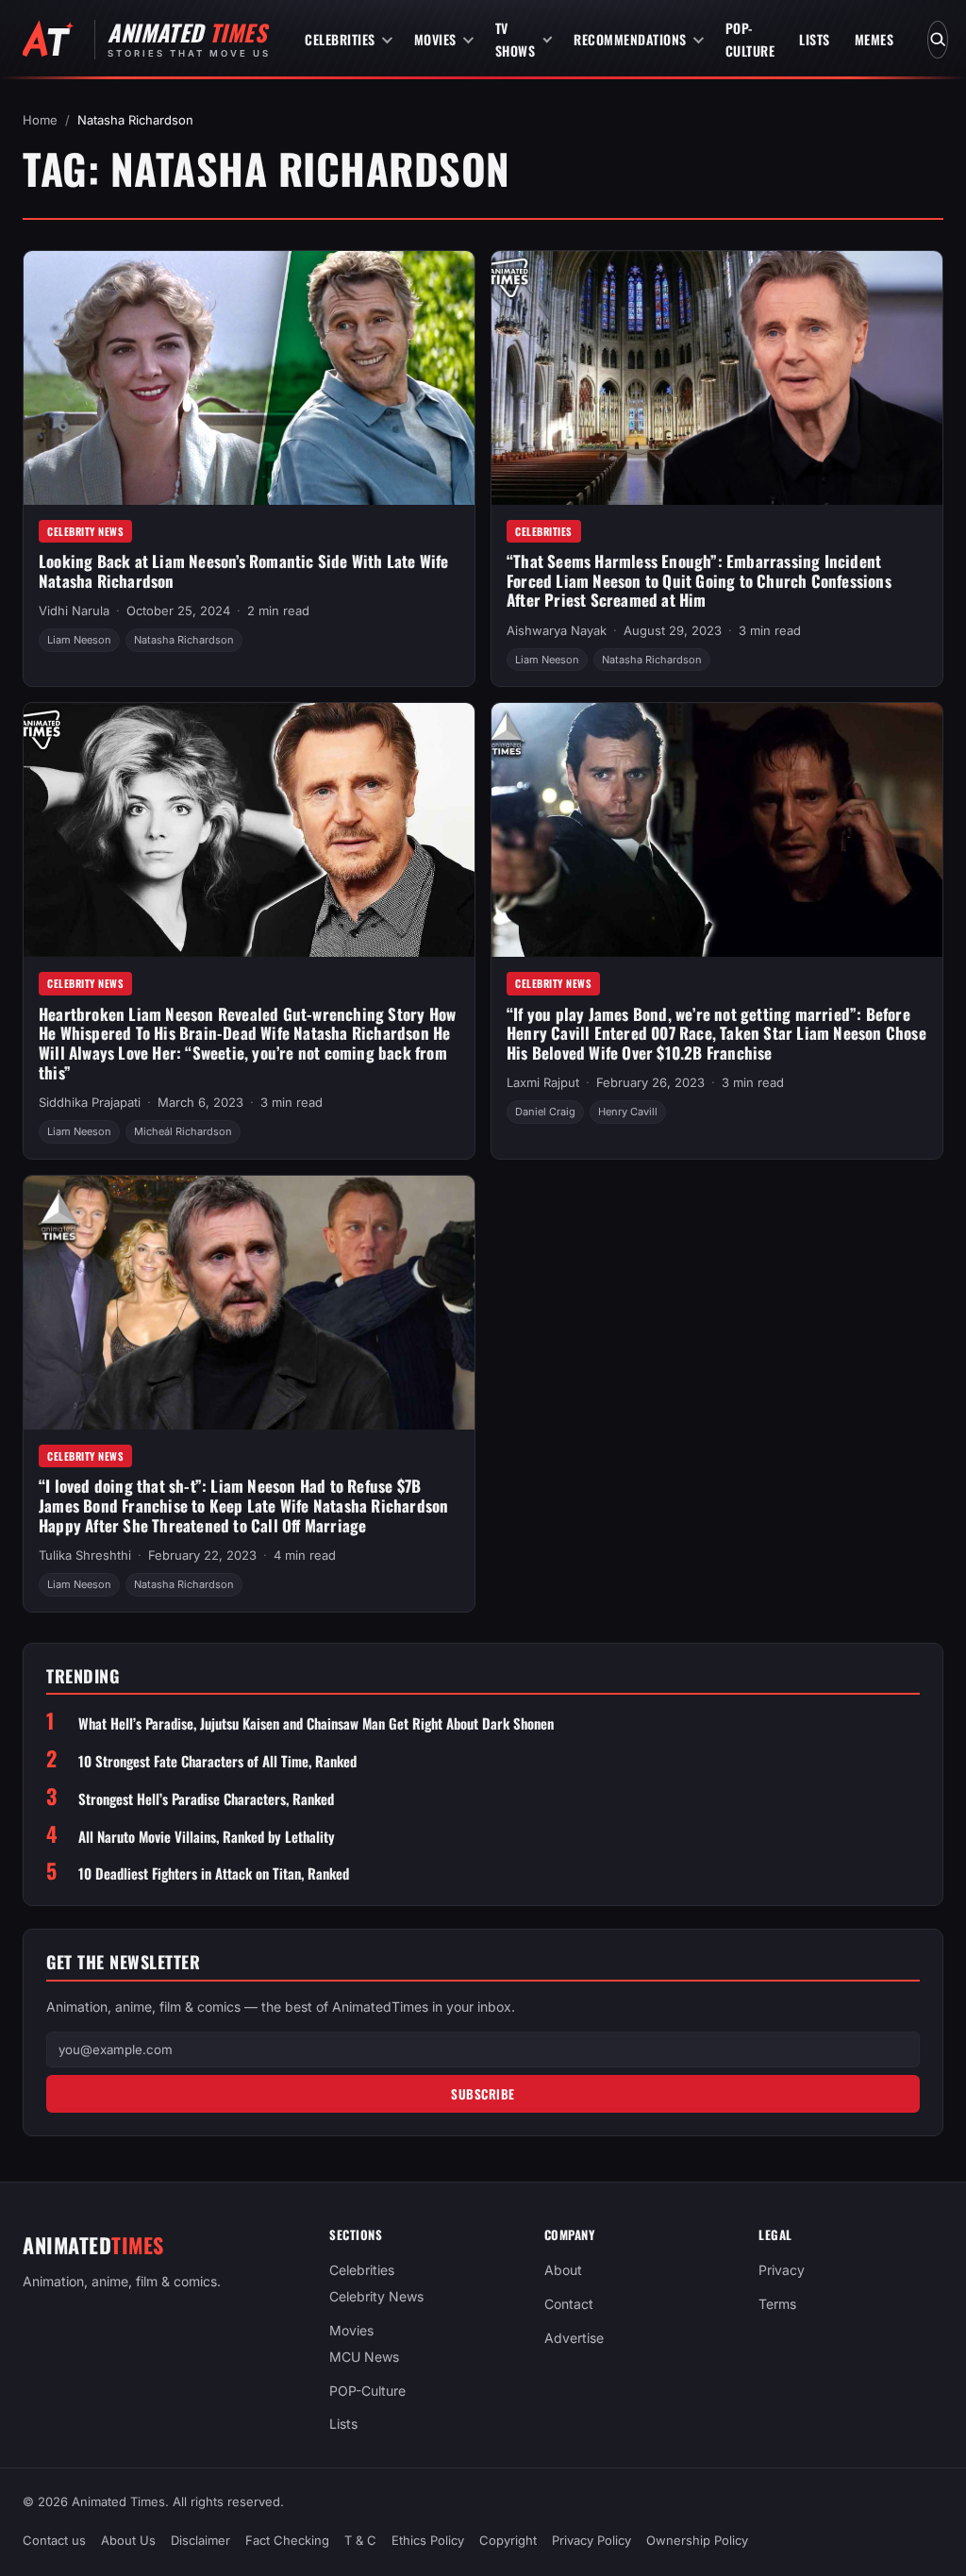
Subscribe (483, 2094)
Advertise (574, 2337)
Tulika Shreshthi (85, 1555)
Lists (815, 39)
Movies (435, 39)
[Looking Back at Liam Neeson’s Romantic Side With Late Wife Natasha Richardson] (249, 378)
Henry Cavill (628, 1112)
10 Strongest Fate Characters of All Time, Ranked (217, 1761)
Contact (569, 2304)
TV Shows (516, 39)
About (563, 2270)
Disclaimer (200, 2540)
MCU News (364, 2356)
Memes (874, 39)
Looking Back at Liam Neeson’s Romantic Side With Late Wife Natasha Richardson (244, 571)
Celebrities (340, 39)
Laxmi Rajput (543, 1082)
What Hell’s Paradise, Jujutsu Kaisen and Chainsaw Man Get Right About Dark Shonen (316, 1723)
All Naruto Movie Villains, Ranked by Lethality (207, 1837)
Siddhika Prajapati (90, 1102)
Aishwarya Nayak (557, 630)
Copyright (508, 2540)
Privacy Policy (591, 2540)
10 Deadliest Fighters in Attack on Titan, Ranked (214, 1873)
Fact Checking (287, 2540)
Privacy (782, 2270)
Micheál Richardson (183, 1131)
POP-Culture (750, 39)
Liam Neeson (79, 640)
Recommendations (630, 39)
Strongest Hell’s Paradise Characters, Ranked (206, 1799)
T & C (360, 2540)
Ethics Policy (428, 2540)
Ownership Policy (697, 2540)
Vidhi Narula (74, 611)
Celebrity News (85, 531)
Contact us (54, 2540)
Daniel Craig (545, 1112)
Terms (777, 2304)
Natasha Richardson (184, 640)
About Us (128, 2540)
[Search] (938, 40)
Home (40, 120)
